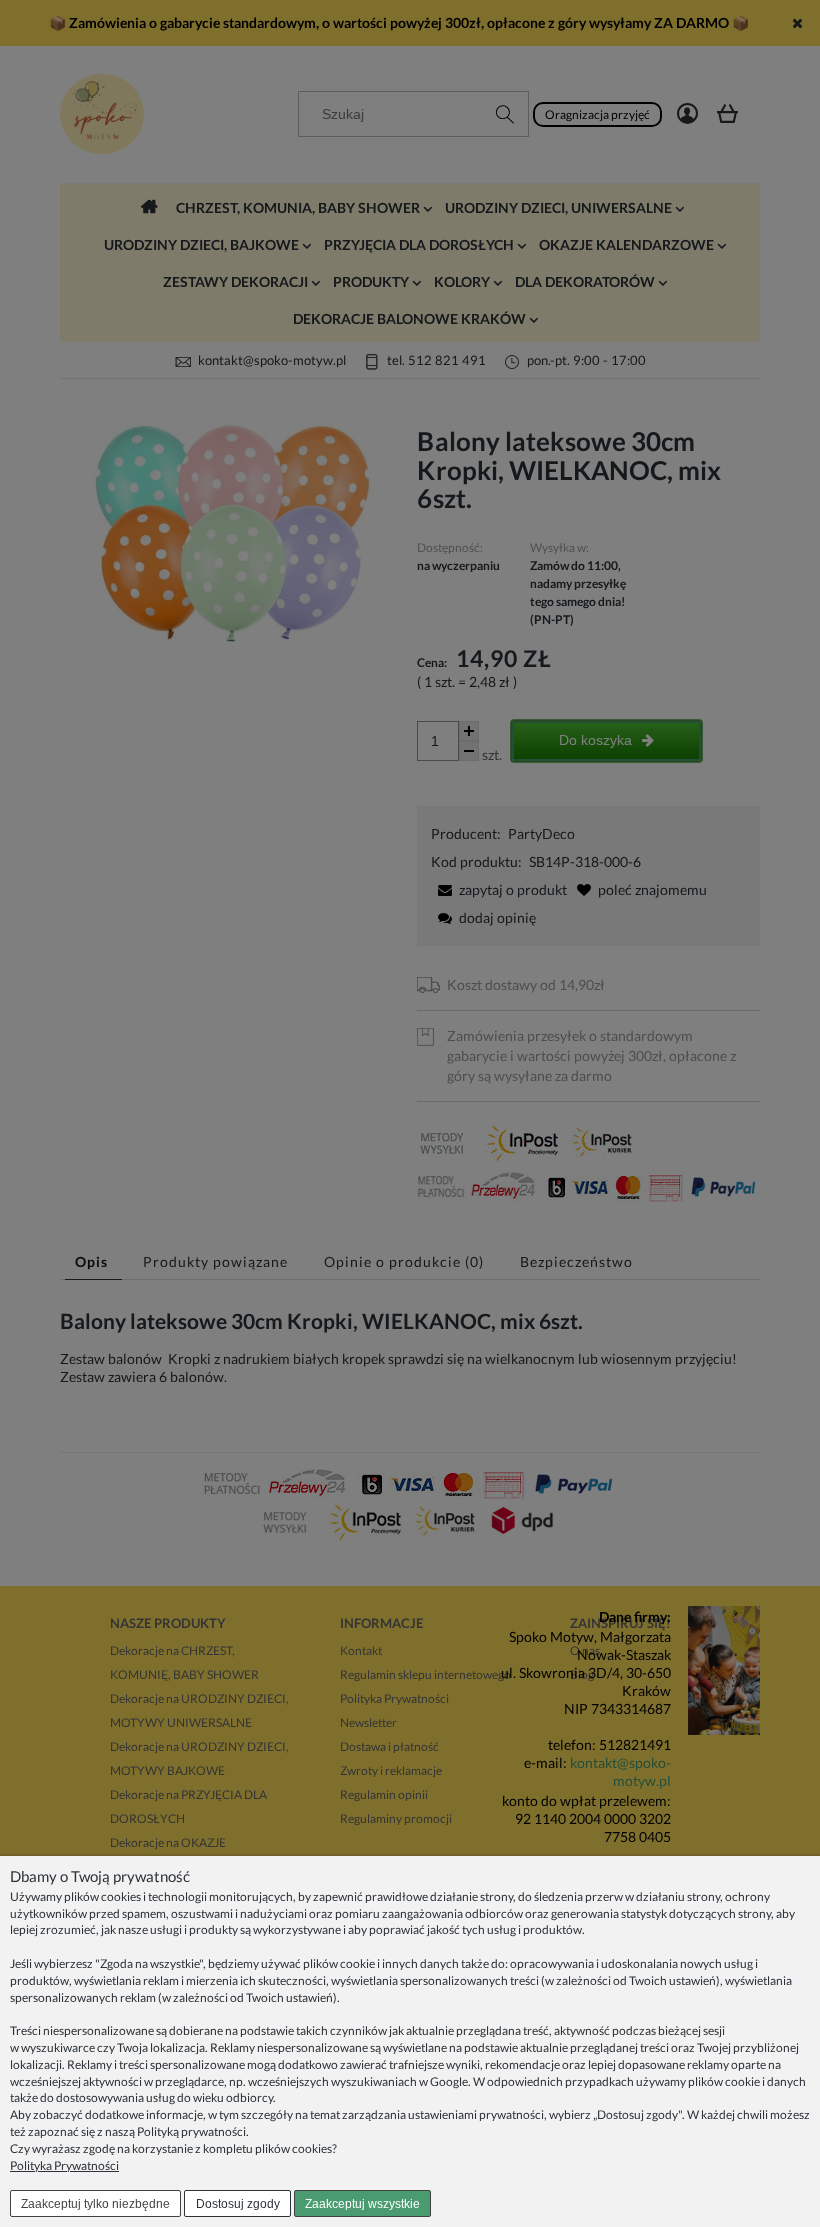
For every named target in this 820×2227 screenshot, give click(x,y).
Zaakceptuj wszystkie (362, 2204)
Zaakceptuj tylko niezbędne (95, 2204)
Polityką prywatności (191, 2131)
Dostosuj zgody (238, 2204)
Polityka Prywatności (64, 2165)
